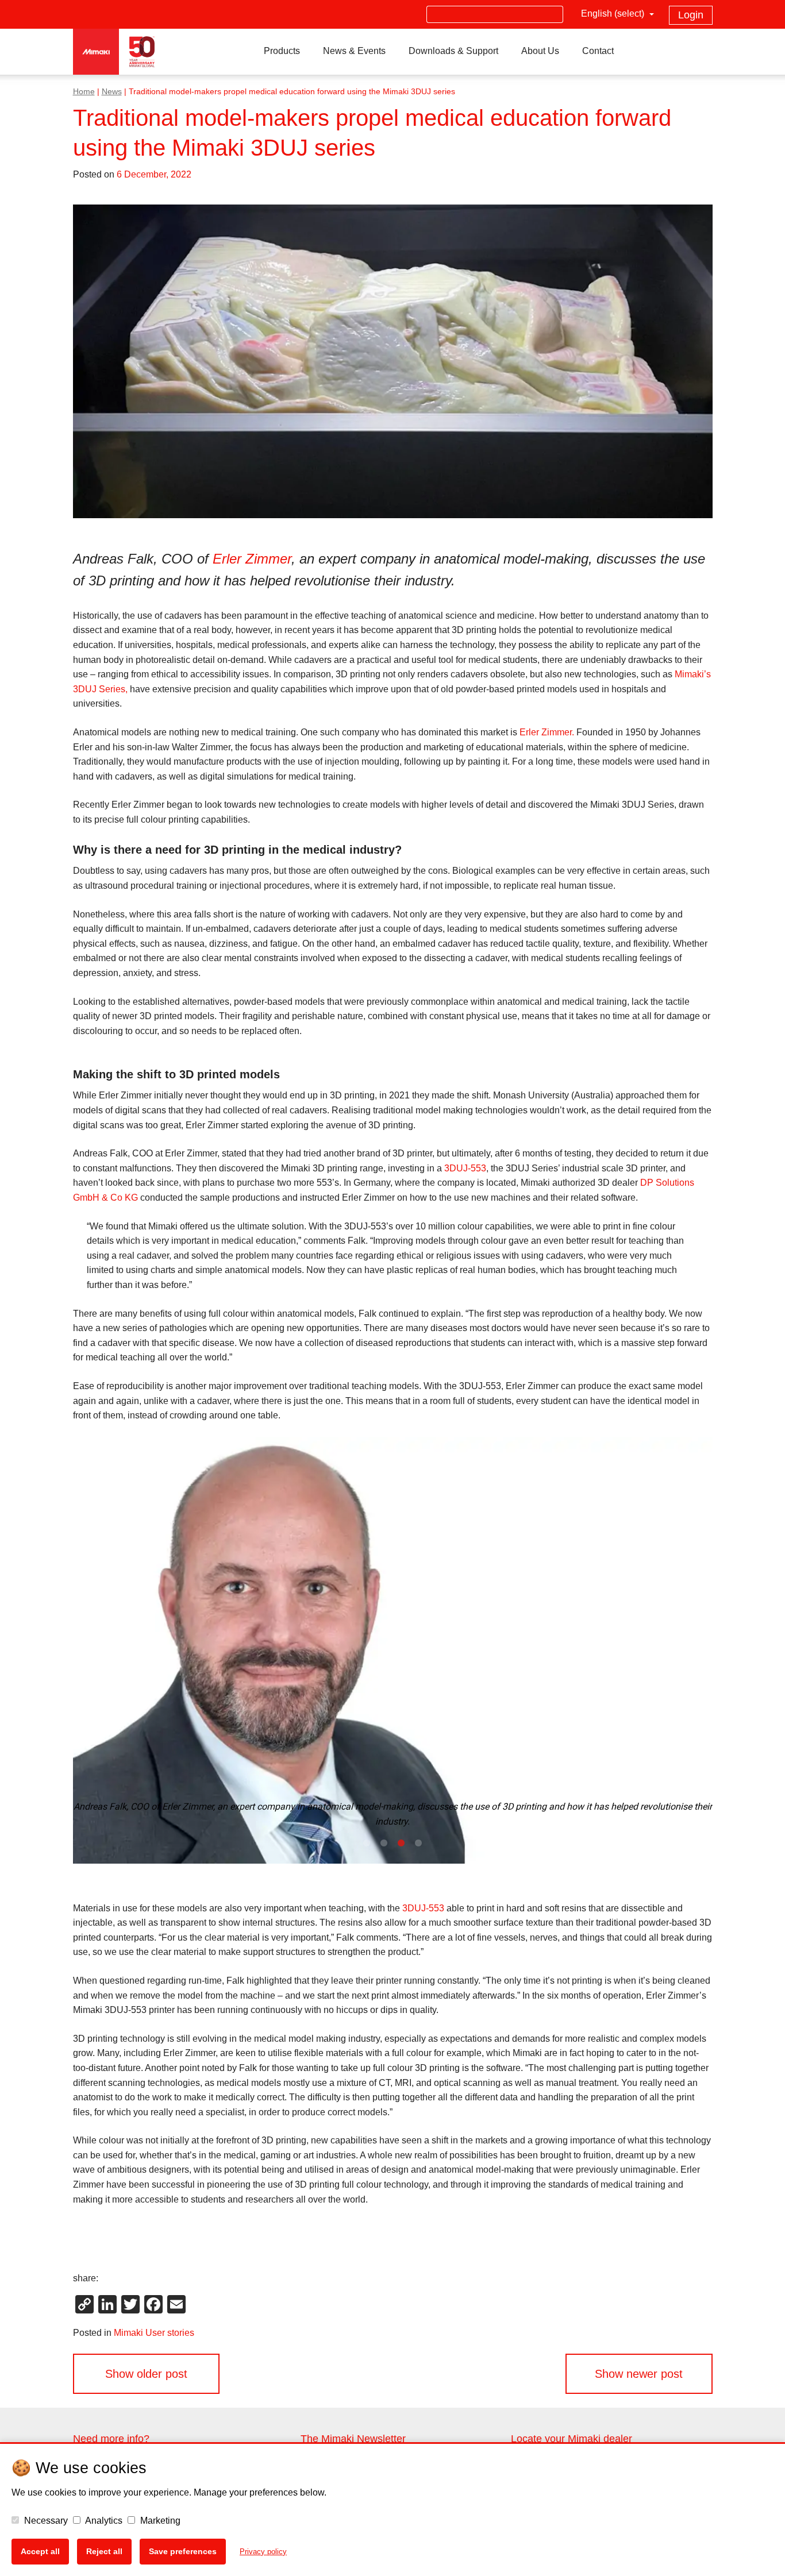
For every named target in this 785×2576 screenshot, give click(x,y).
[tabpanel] (393, 1650)
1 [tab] (367, 1844)
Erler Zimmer (252, 559)
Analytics (103, 2521)
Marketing (159, 2521)
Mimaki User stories (154, 2333)
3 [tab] (401, 1844)
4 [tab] (418, 1844)
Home (84, 92)
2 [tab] (384, 1844)
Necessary (45, 2521)
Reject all (104, 2551)
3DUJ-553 (465, 1168)
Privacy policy (263, 2552)
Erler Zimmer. (547, 732)
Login (691, 15)
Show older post (146, 2374)
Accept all (40, 2551)
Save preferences (183, 2551)
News (112, 92)
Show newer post (639, 2374)
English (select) (614, 14)
